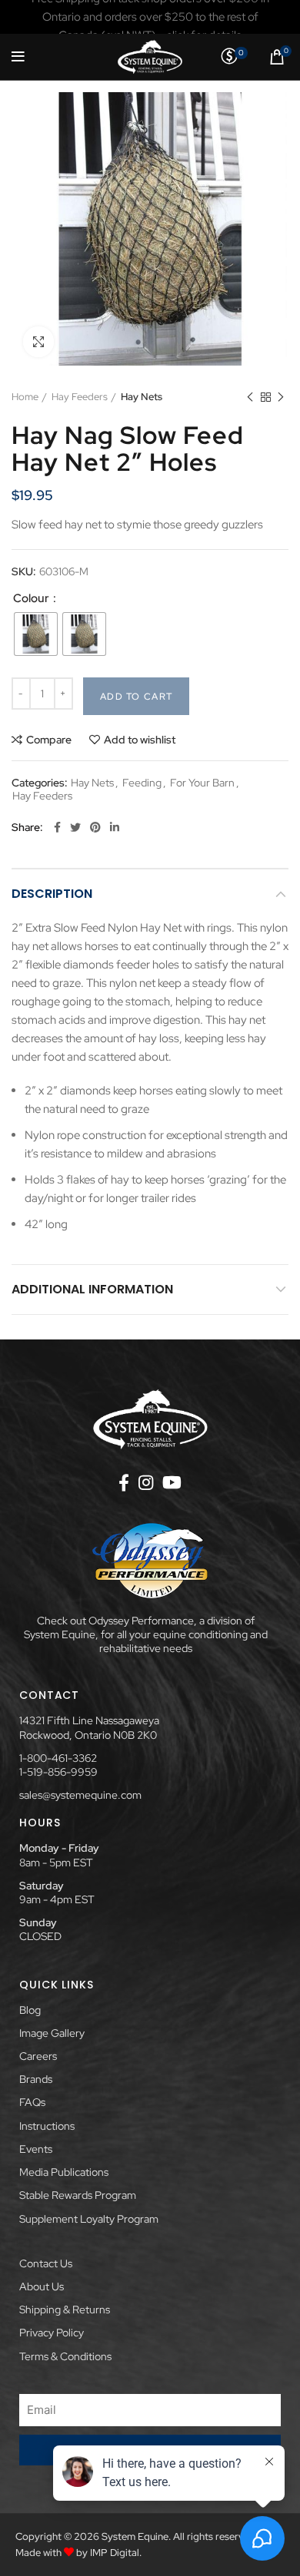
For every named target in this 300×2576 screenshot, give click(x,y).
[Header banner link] (150, 17)
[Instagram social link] (146, 1482)
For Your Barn (202, 783)
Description (52, 894)
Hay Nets (142, 397)
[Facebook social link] (57, 827)
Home (25, 397)
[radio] (36, 634)
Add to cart (136, 697)
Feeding (142, 783)
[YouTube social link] (172, 1482)
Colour (32, 599)
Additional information (92, 1289)
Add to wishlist (140, 740)
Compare (49, 740)
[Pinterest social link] (95, 827)
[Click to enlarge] (38, 342)
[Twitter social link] (75, 827)
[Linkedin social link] (115, 827)
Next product (281, 397)
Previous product (250, 397)
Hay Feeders (80, 397)
